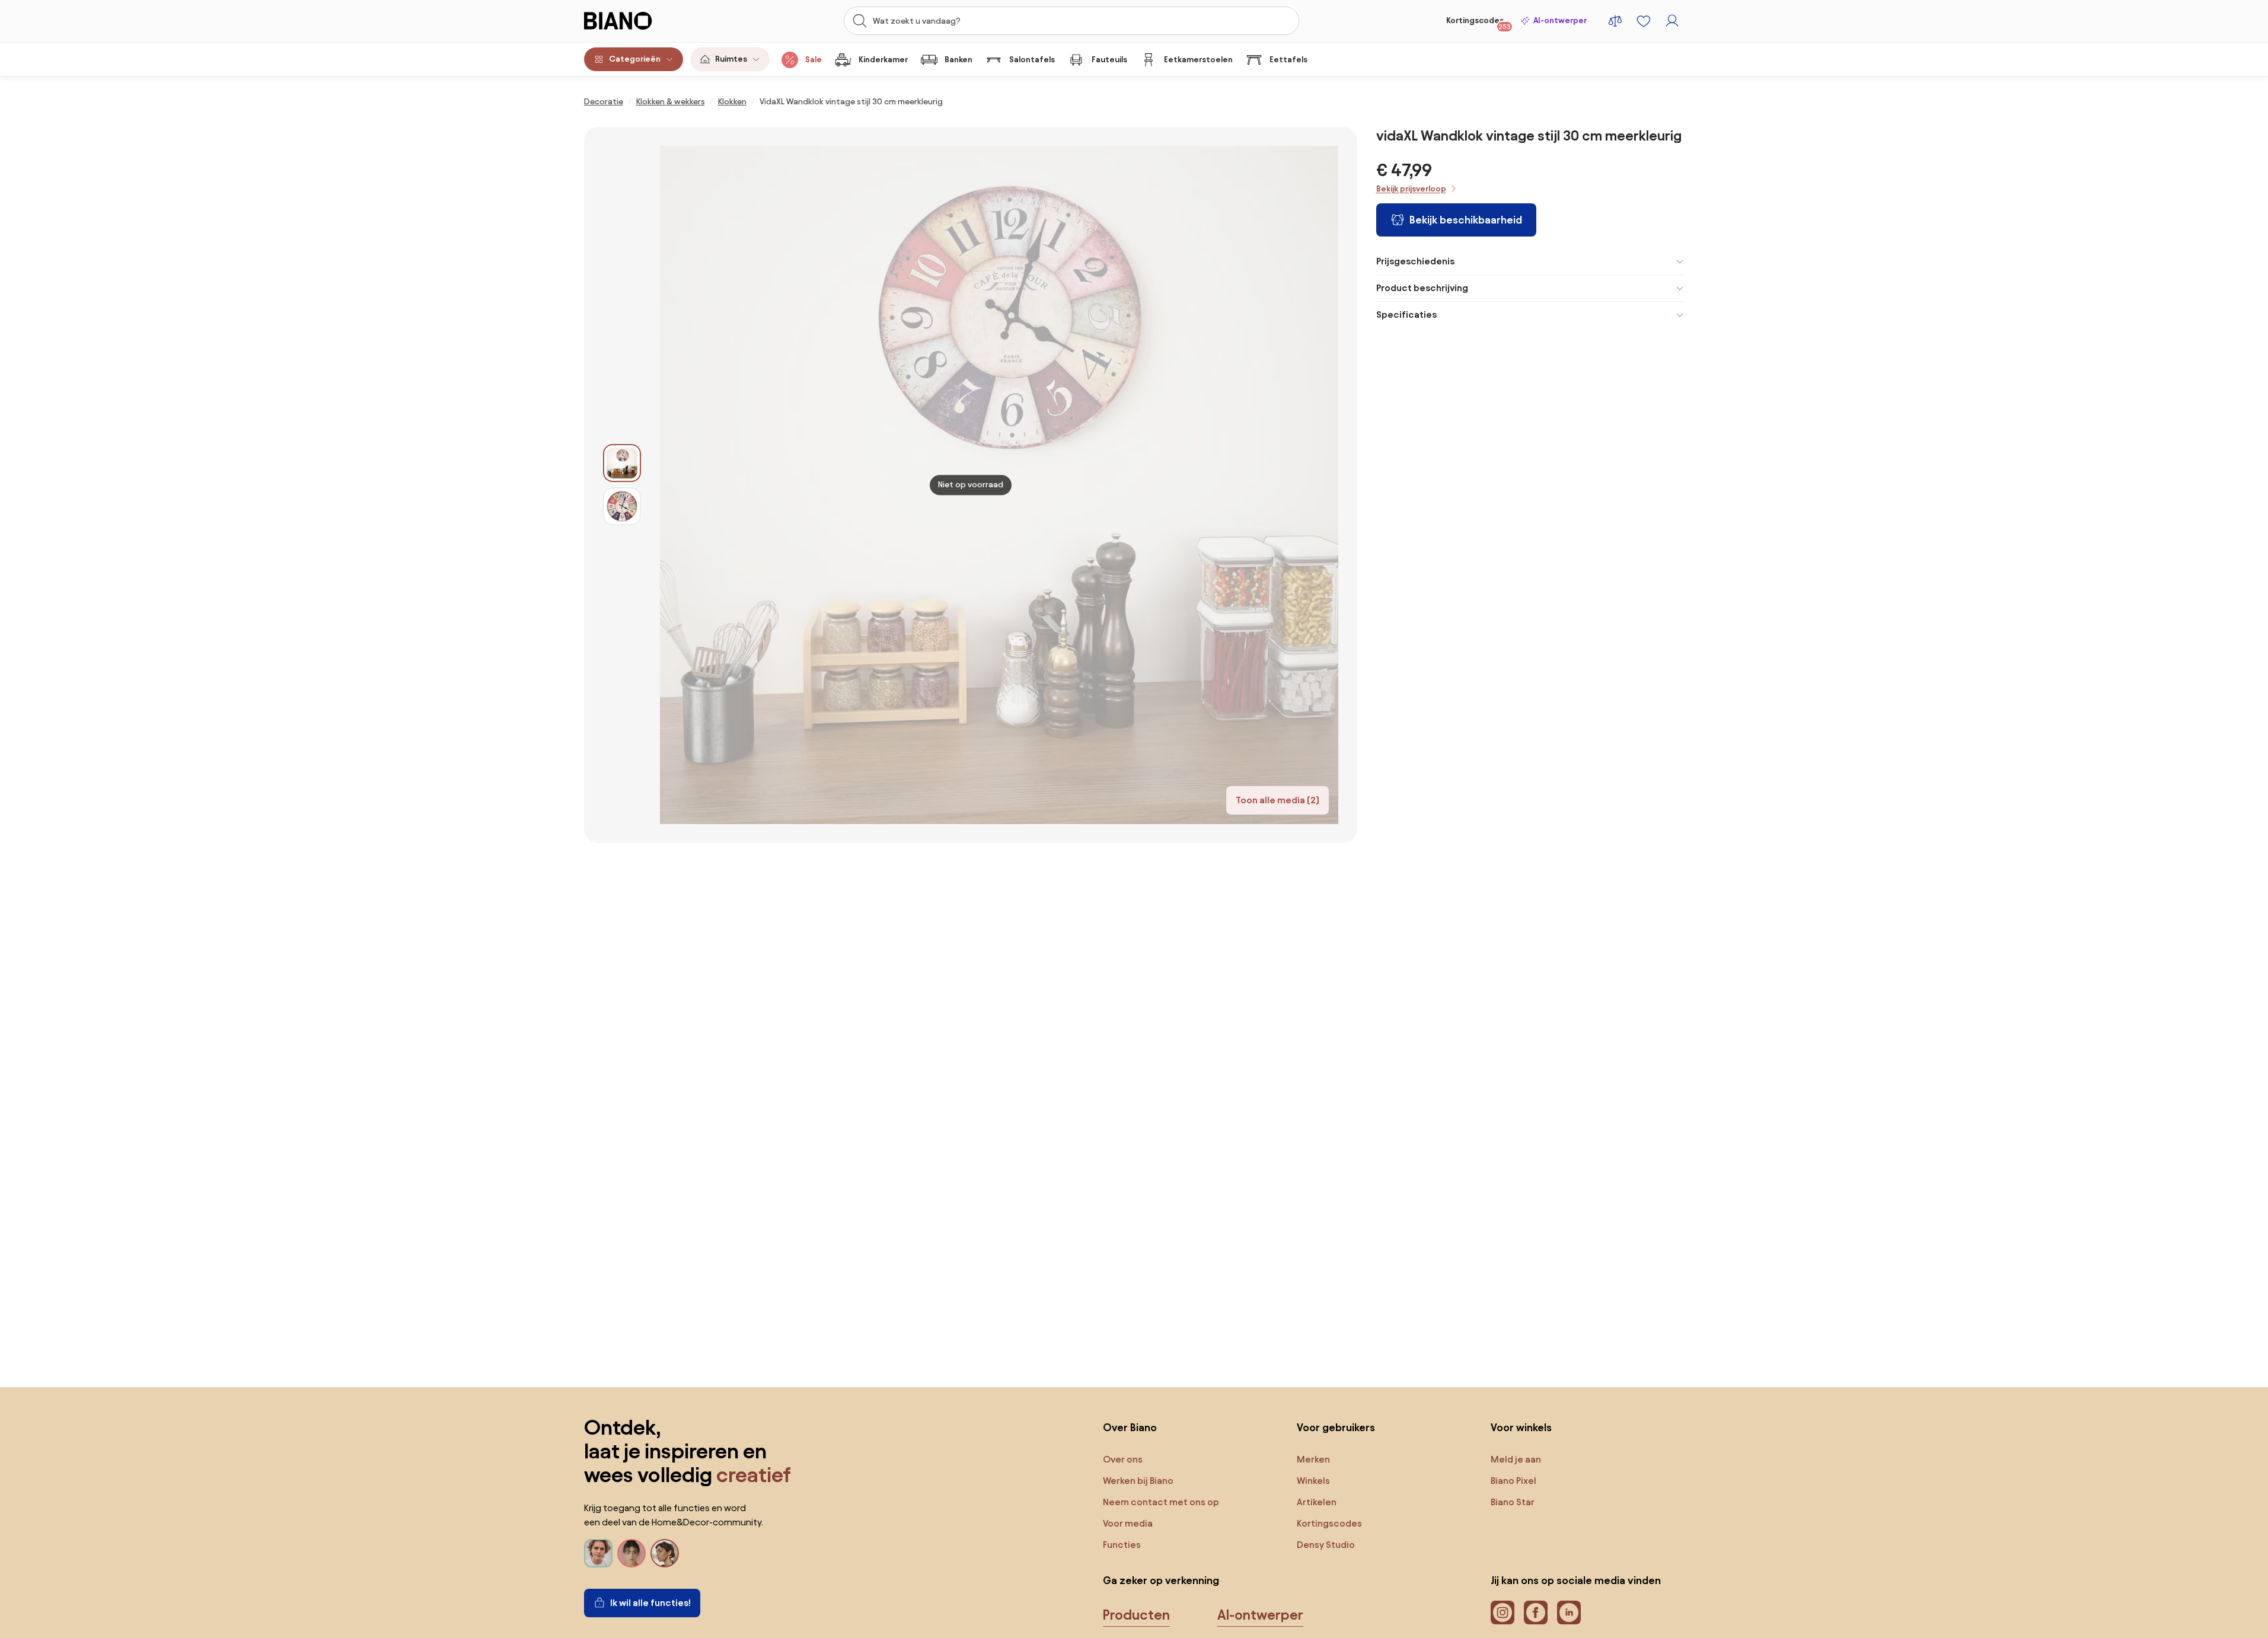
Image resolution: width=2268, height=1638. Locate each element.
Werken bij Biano (1138, 1481)
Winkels (1313, 1481)
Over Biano (1130, 1427)
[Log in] (1672, 21)
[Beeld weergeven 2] (622, 506)
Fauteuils (1109, 60)
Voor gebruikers (1336, 1427)
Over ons (1123, 1459)
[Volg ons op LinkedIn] (1569, 1613)
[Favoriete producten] (1644, 21)
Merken (1313, 1459)
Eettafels (1288, 60)
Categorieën (635, 59)
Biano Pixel (1513, 1481)
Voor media (1128, 1523)
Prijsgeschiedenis (1415, 261)
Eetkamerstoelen (1198, 60)
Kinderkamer (883, 60)
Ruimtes (731, 59)
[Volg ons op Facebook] (1536, 1613)
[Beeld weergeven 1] (622, 463)
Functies (1122, 1545)
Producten (1136, 1615)
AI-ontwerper (1560, 20)
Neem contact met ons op (1161, 1502)
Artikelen (1317, 1502)
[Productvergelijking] (1615, 21)
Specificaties (1406, 314)
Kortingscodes (1478, 23)
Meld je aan (1516, 1459)
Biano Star (1513, 1502)
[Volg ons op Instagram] (1503, 1613)
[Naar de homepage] (644, 21)
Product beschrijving (1422, 288)
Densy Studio (1326, 1545)
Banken (958, 60)
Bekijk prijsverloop (1411, 189)
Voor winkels (1521, 1427)
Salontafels (1032, 60)
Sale (814, 60)
